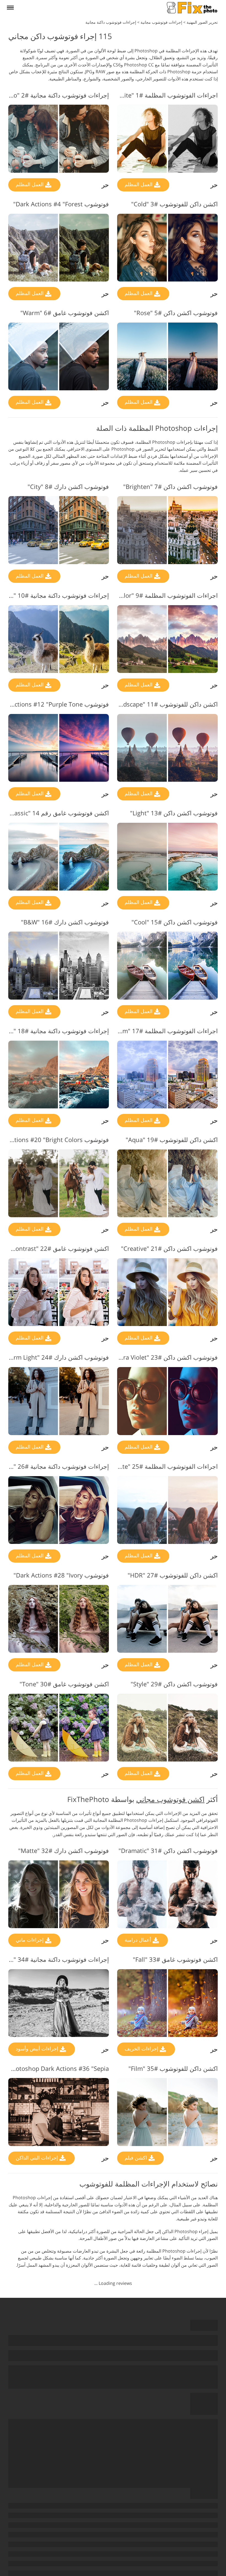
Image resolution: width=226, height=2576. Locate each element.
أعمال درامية (138, 1940)
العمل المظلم (139, 184)
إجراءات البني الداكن (37, 2158)
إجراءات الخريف (142, 2049)
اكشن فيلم (136, 2158)
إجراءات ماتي (30, 1940)
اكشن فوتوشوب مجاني (170, 1799)
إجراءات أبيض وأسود (38, 2049)
